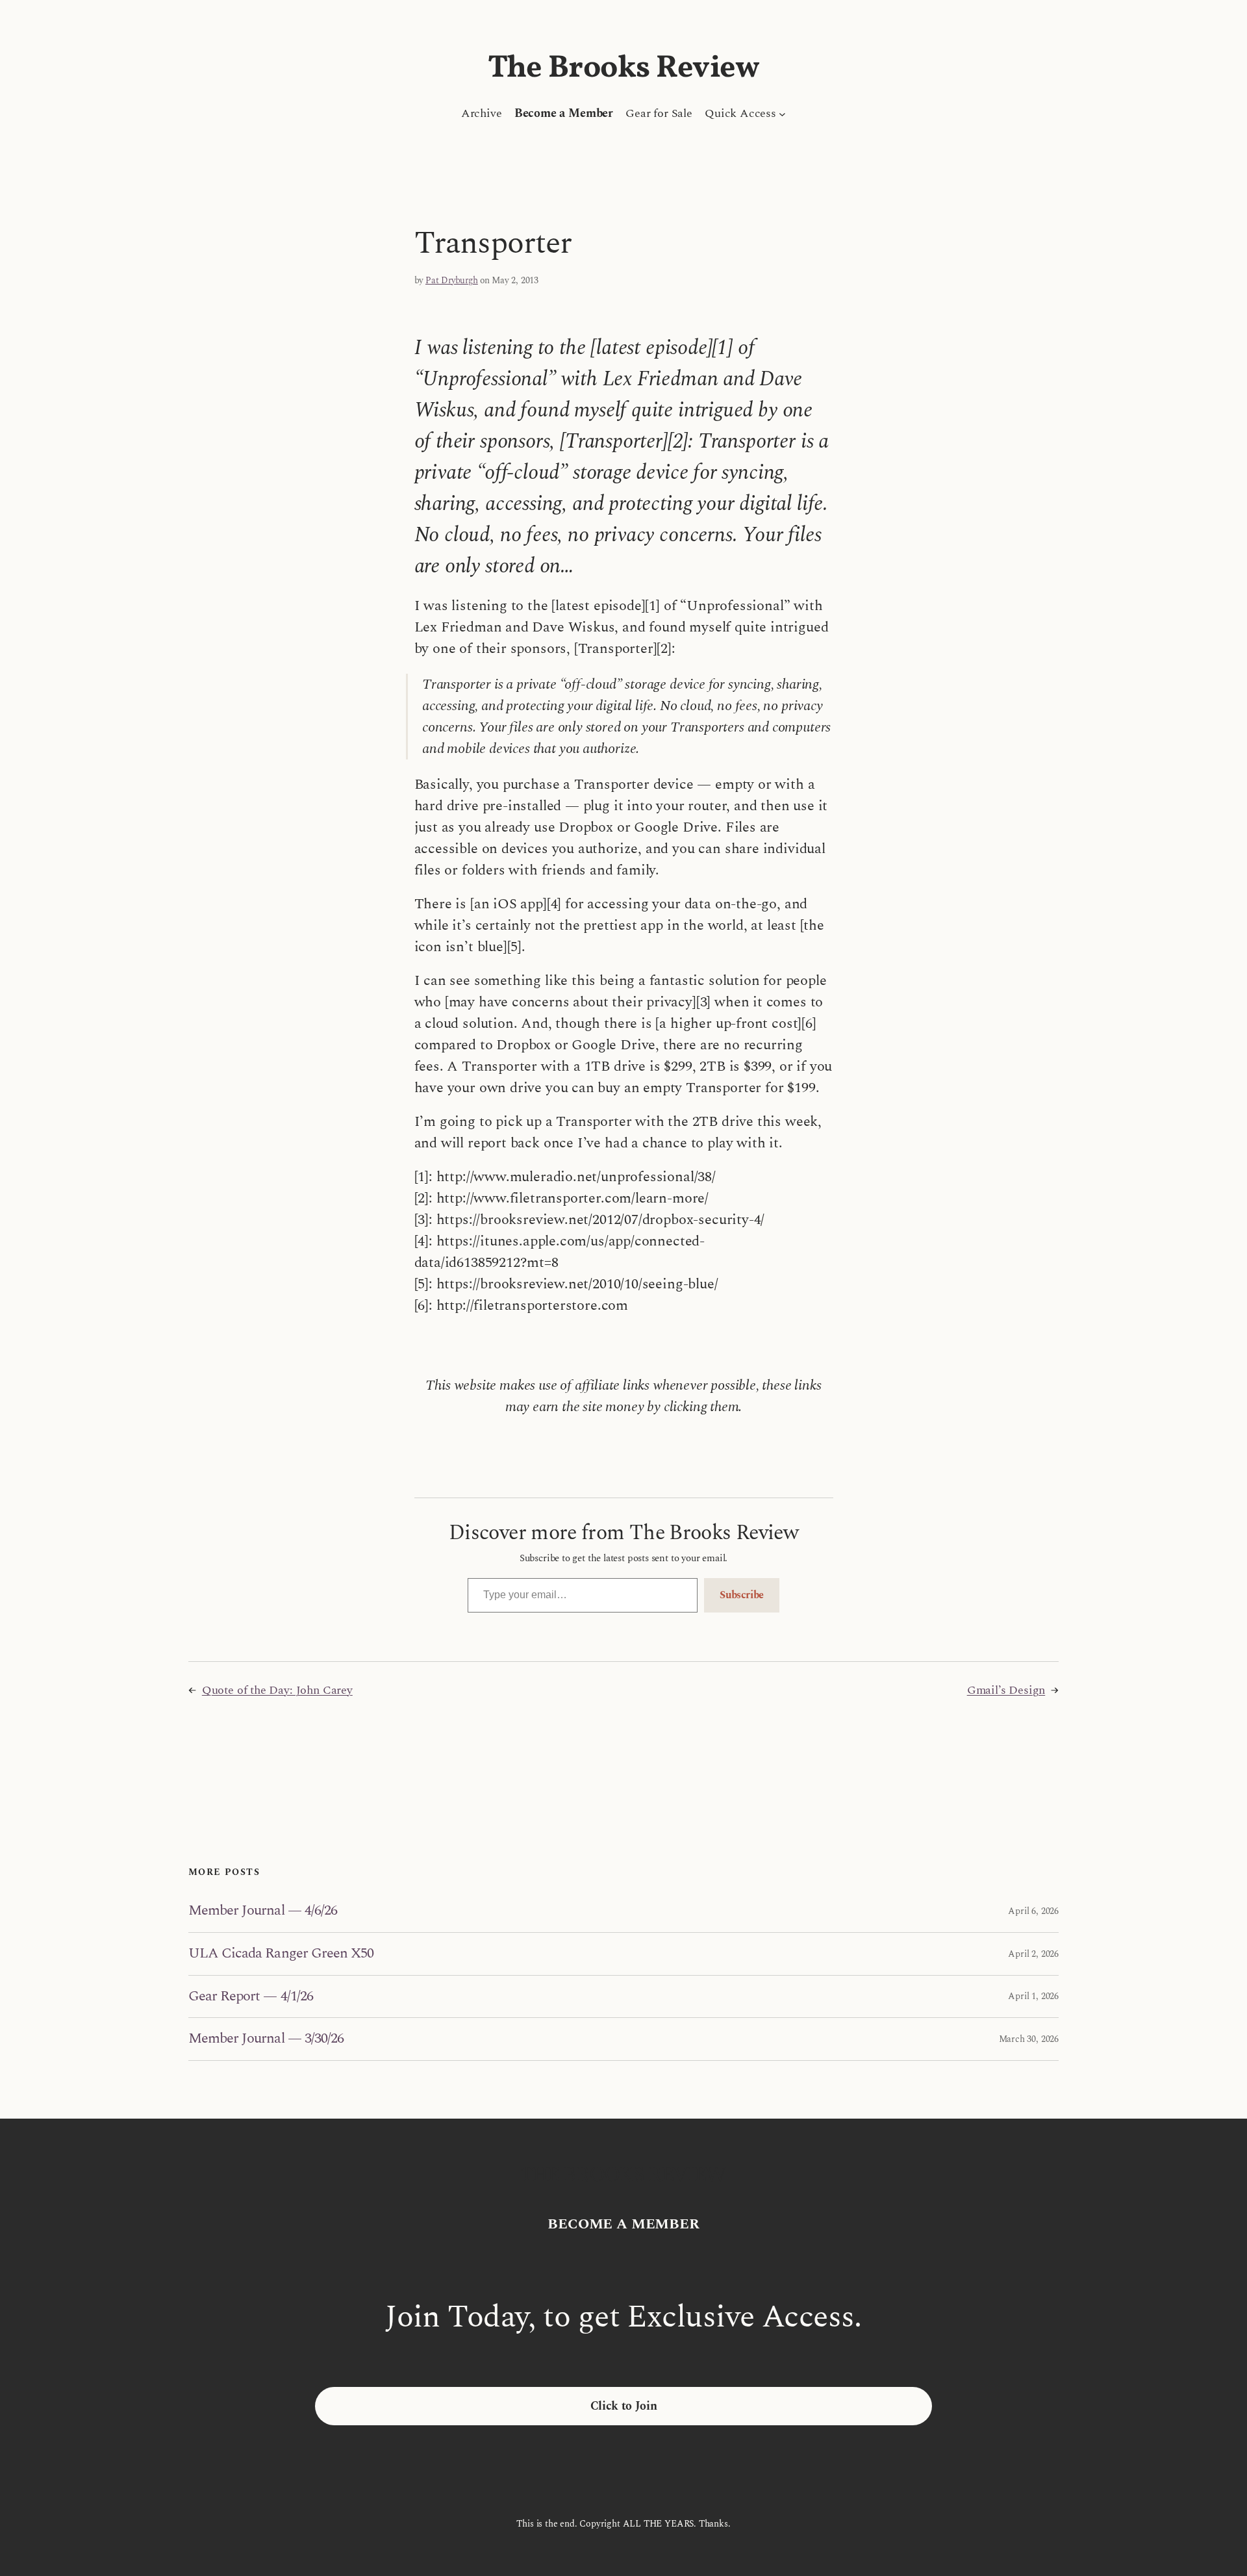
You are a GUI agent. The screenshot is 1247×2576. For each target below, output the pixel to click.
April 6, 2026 (1033, 1911)
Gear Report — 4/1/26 (251, 1997)
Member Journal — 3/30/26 (266, 2039)
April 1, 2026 (1033, 1996)
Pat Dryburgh (452, 280)
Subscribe (742, 1595)
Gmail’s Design (1006, 1690)
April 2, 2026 (1033, 1954)
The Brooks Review (624, 69)
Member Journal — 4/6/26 (263, 1911)
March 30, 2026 (1029, 2039)
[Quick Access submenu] (782, 113)
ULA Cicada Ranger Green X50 (281, 1954)
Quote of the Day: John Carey (277, 1690)
